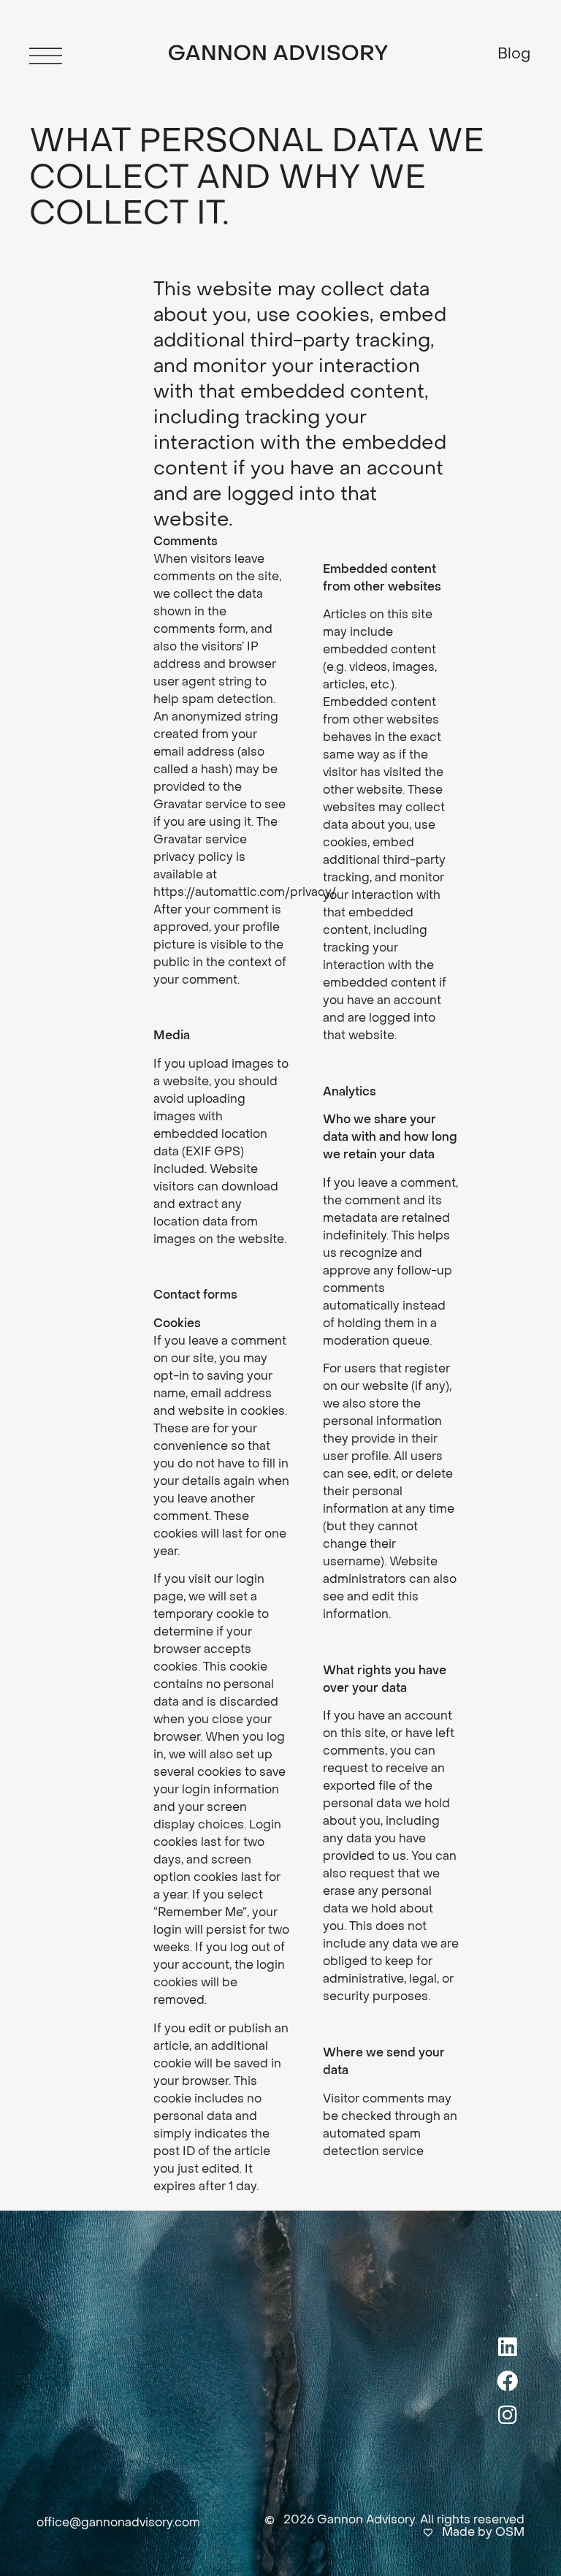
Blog (514, 55)
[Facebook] (508, 2381)
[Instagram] (508, 2414)
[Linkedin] (508, 2347)
